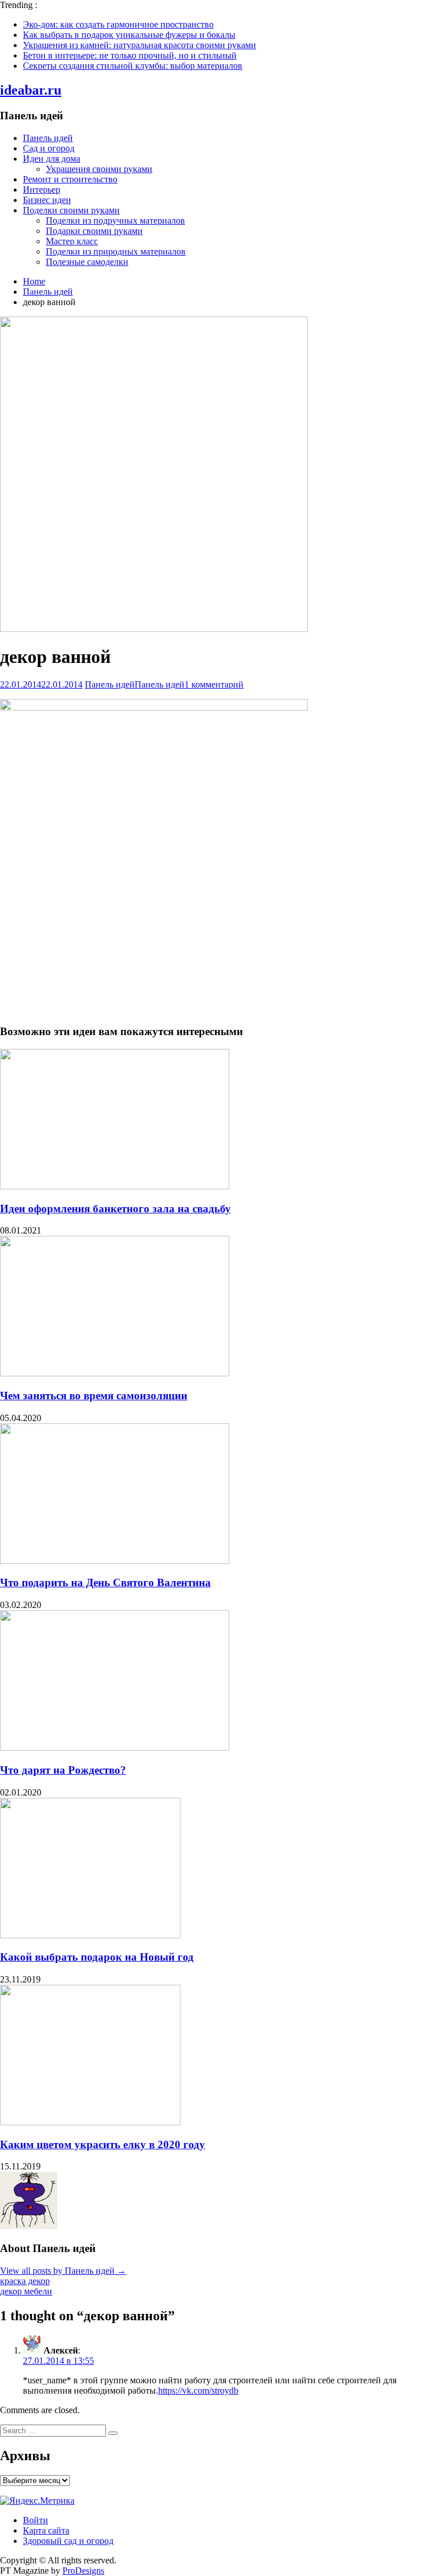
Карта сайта (46, 2530)
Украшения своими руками (99, 169)
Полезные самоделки (87, 262)
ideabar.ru (31, 90)
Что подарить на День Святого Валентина (105, 1582)
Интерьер (42, 190)
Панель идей (48, 138)
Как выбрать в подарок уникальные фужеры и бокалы (129, 35)
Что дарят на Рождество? (63, 1770)
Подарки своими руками (94, 231)
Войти (36, 2520)
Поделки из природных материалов (116, 251)
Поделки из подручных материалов (115, 220)
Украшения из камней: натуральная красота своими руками (140, 45)
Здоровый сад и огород (68, 2541)
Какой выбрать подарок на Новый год (97, 1957)
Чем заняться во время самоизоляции (94, 1396)
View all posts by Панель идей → (63, 2271)
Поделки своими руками (71, 210)
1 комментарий (214, 684)
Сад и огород (49, 148)
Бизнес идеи (47, 200)
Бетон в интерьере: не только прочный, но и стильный (130, 55)
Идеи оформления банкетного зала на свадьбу (115, 1209)
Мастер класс (72, 241)
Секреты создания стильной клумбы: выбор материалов (133, 66)
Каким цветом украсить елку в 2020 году (103, 2144)
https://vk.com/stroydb (198, 2390)
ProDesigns (83, 2571)
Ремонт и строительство (70, 179)
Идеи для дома (52, 159)
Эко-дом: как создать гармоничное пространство (118, 24)
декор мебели (26, 2291)
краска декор (25, 2281)
